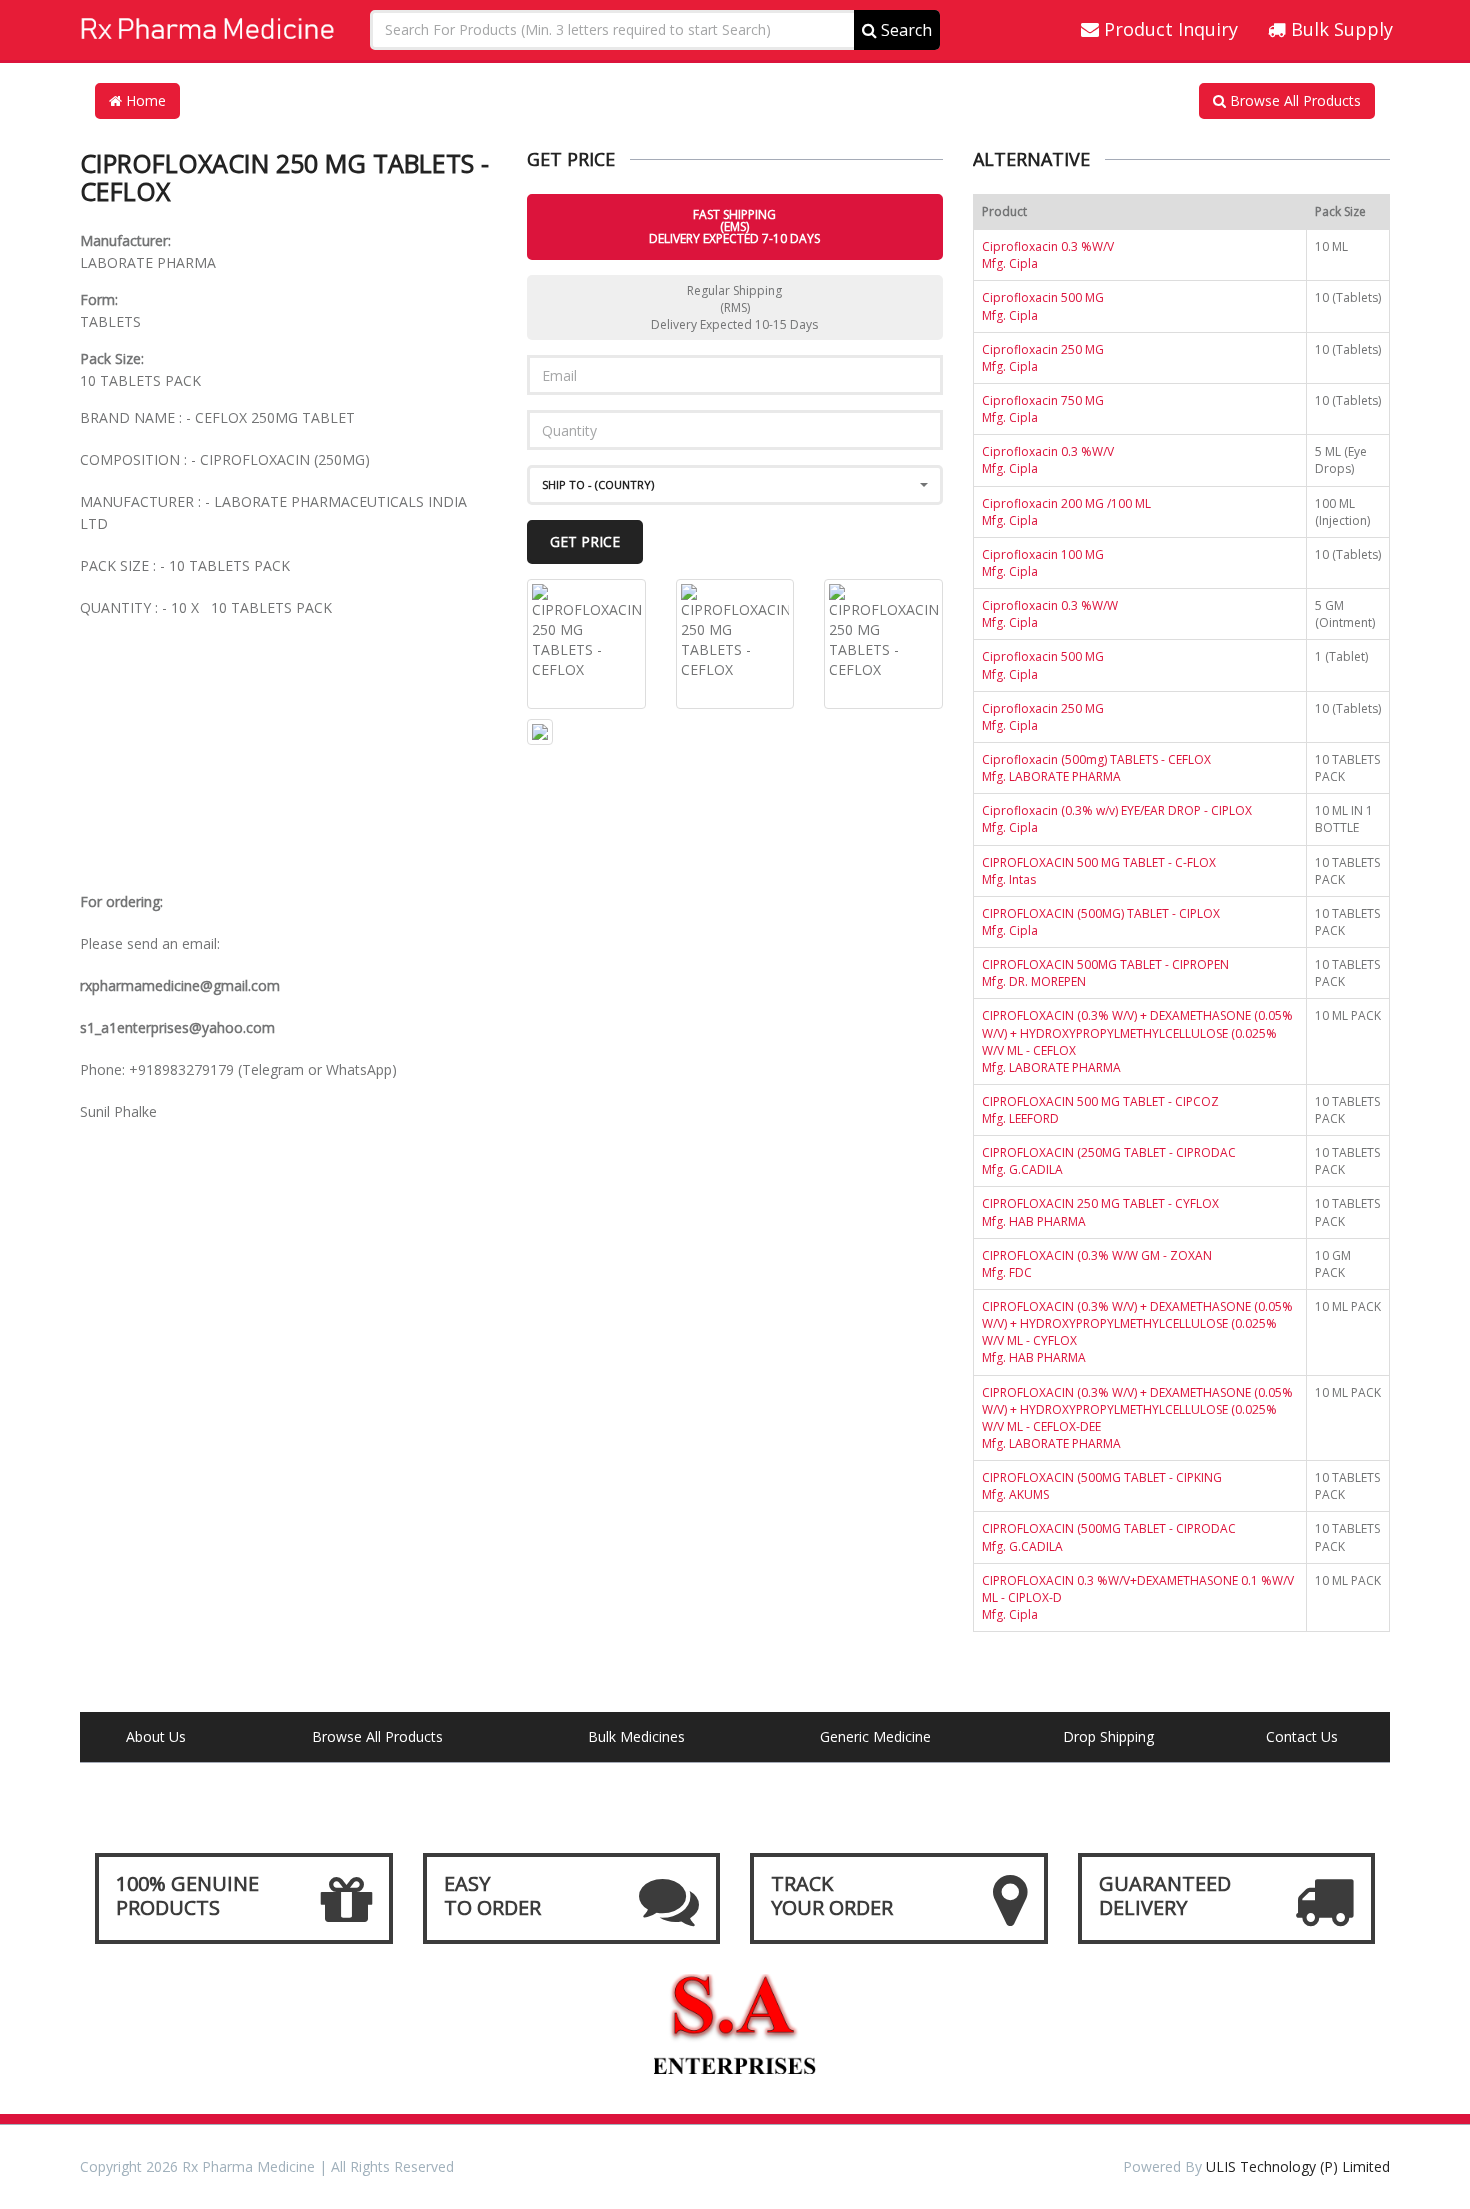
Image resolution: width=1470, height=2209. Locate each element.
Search (904, 30)
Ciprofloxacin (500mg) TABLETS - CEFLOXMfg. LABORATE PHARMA (1096, 768)
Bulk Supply (1339, 29)
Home (144, 100)
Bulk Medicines (636, 1736)
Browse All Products (1293, 100)
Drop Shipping (1108, 1736)
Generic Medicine (875, 1736)
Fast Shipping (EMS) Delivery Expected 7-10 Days (734, 226)
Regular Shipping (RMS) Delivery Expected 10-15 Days (734, 307)
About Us (156, 1736)
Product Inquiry (1168, 29)
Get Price (585, 541)
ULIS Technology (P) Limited (1298, 2166)
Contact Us (1302, 1736)
